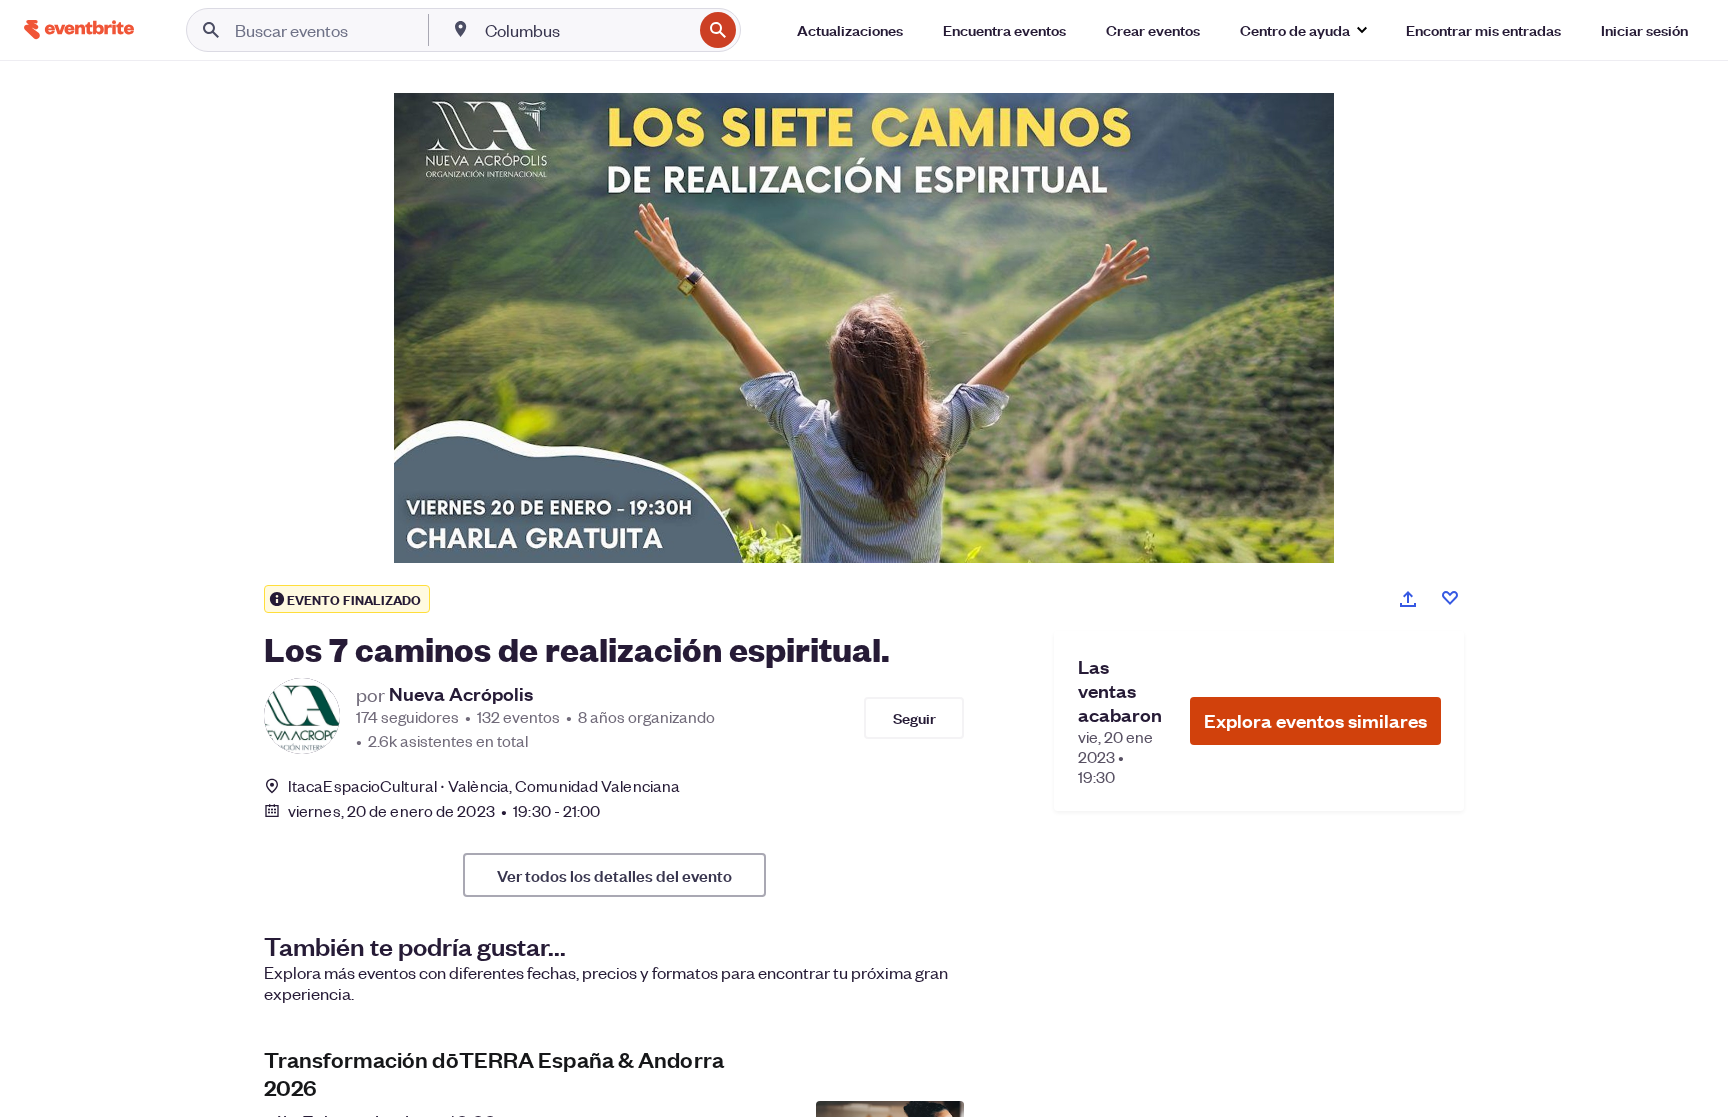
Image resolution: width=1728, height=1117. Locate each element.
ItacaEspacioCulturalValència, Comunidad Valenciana (484, 785)
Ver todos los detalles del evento (614, 875)
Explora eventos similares (1315, 720)
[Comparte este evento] (1408, 599)
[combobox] (586, 30)
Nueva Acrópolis (461, 694)
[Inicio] (79, 29)
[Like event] (1450, 598)
